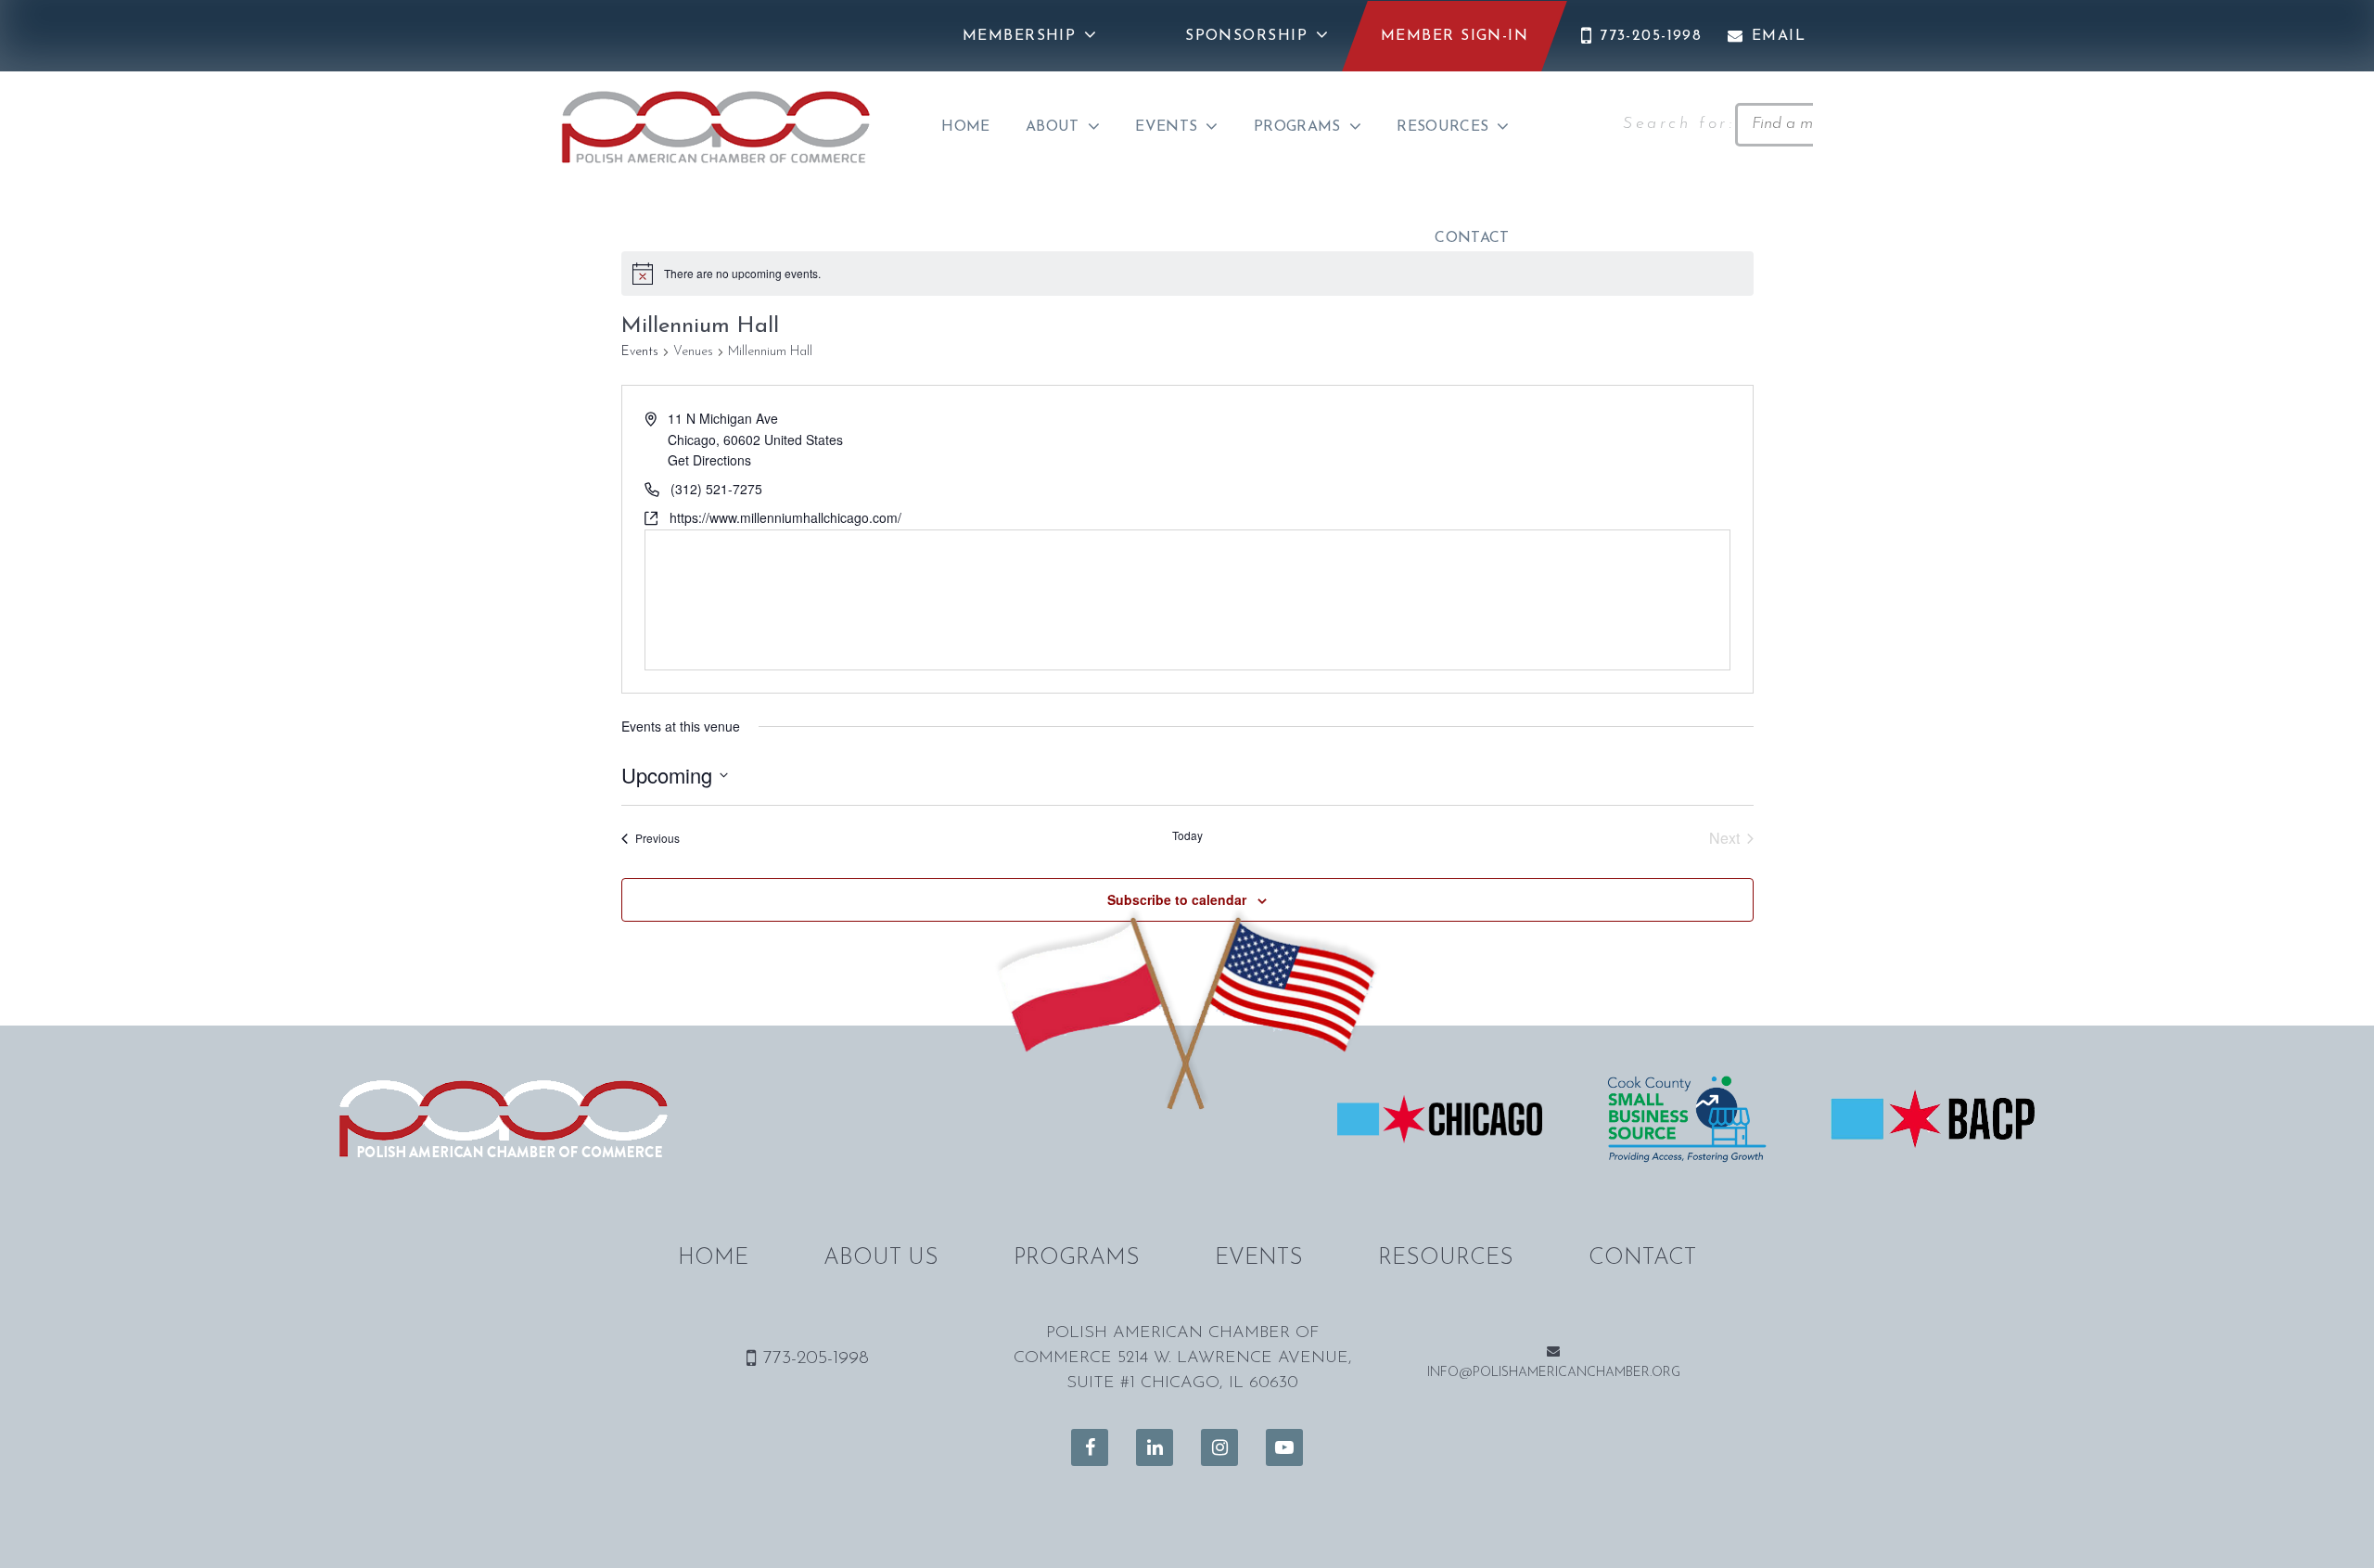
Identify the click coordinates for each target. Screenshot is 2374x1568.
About (1053, 127)
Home (965, 127)
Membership (1019, 36)
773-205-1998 (1651, 36)
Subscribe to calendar (1177, 899)
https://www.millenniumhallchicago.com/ (785, 517)
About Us (881, 1258)
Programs (1297, 127)
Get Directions (709, 460)
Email (1779, 36)
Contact (1472, 238)
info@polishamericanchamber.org (1554, 1373)
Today (1187, 835)
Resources (1442, 127)
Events (1166, 127)
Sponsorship (1246, 36)
